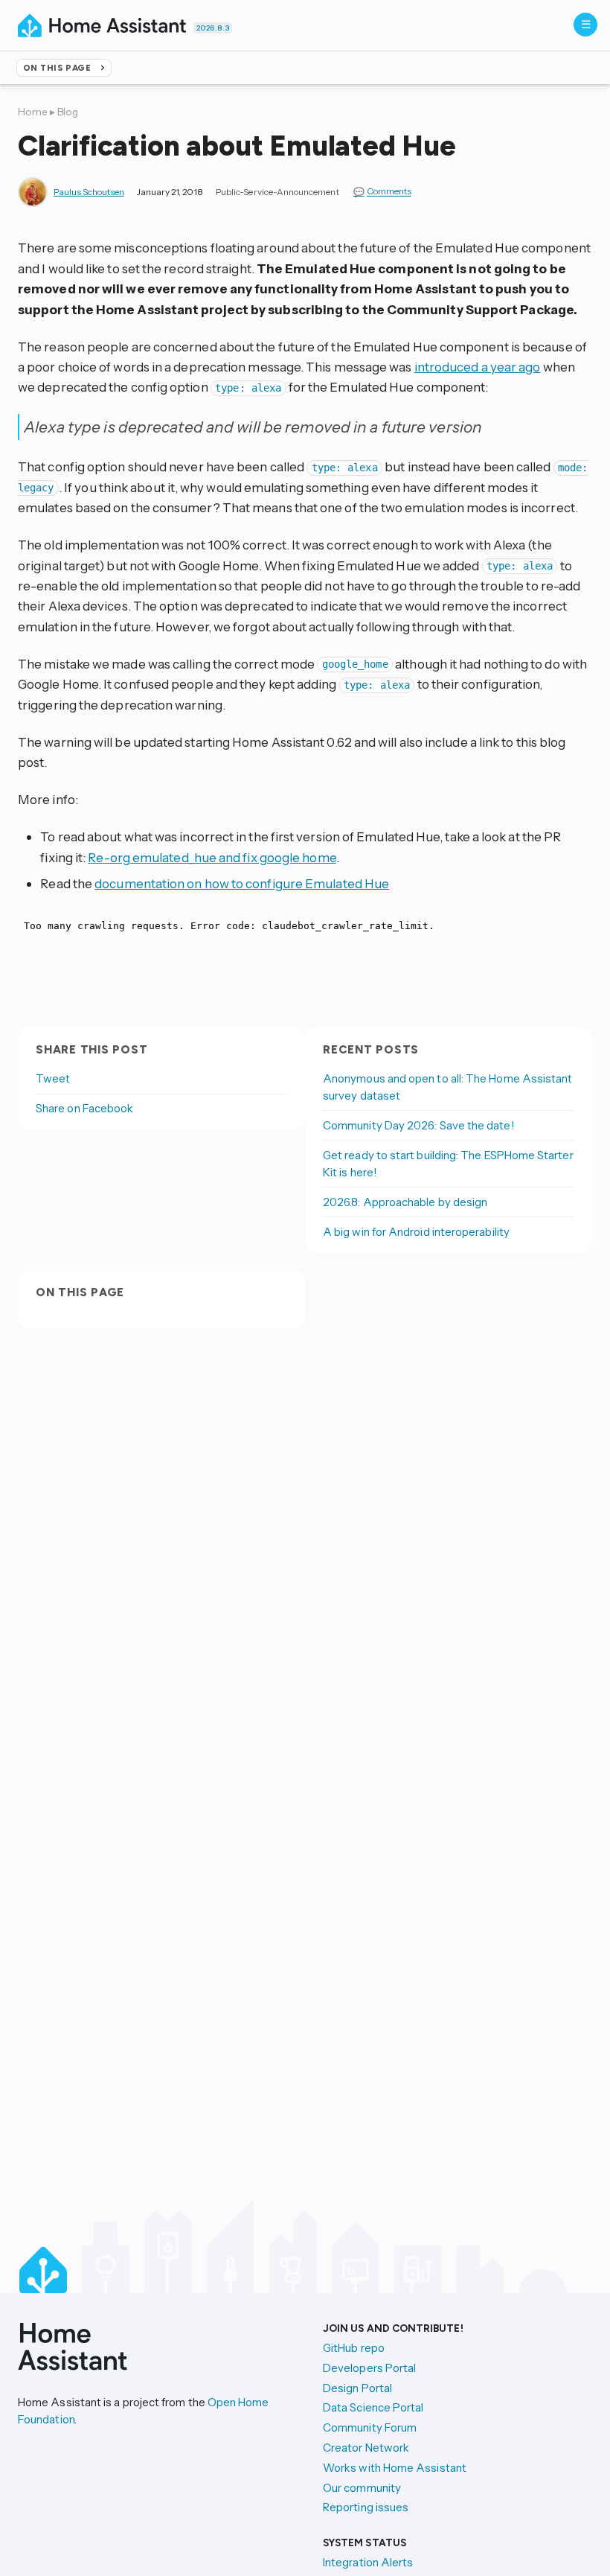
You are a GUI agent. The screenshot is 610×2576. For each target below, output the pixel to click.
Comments (389, 192)
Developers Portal (369, 2368)
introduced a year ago (478, 367)
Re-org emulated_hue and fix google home (212, 857)
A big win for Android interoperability (416, 1232)
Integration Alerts (368, 2562)
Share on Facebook (84, 1108)
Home (33, 112)
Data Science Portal (373, 2407)
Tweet (53, 1078)
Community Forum (370, 2427)
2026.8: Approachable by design (405, 1202)
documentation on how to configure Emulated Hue (242, 883)
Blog (68, 112)
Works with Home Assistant (395, 2468)
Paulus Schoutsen (89, 192)
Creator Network (366, 2448)
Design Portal (357, 2388)
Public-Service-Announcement (277, 192)
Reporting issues (366, 2507)
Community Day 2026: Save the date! (419, 1125)
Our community (362, 2488)
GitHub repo (354, 2348)
